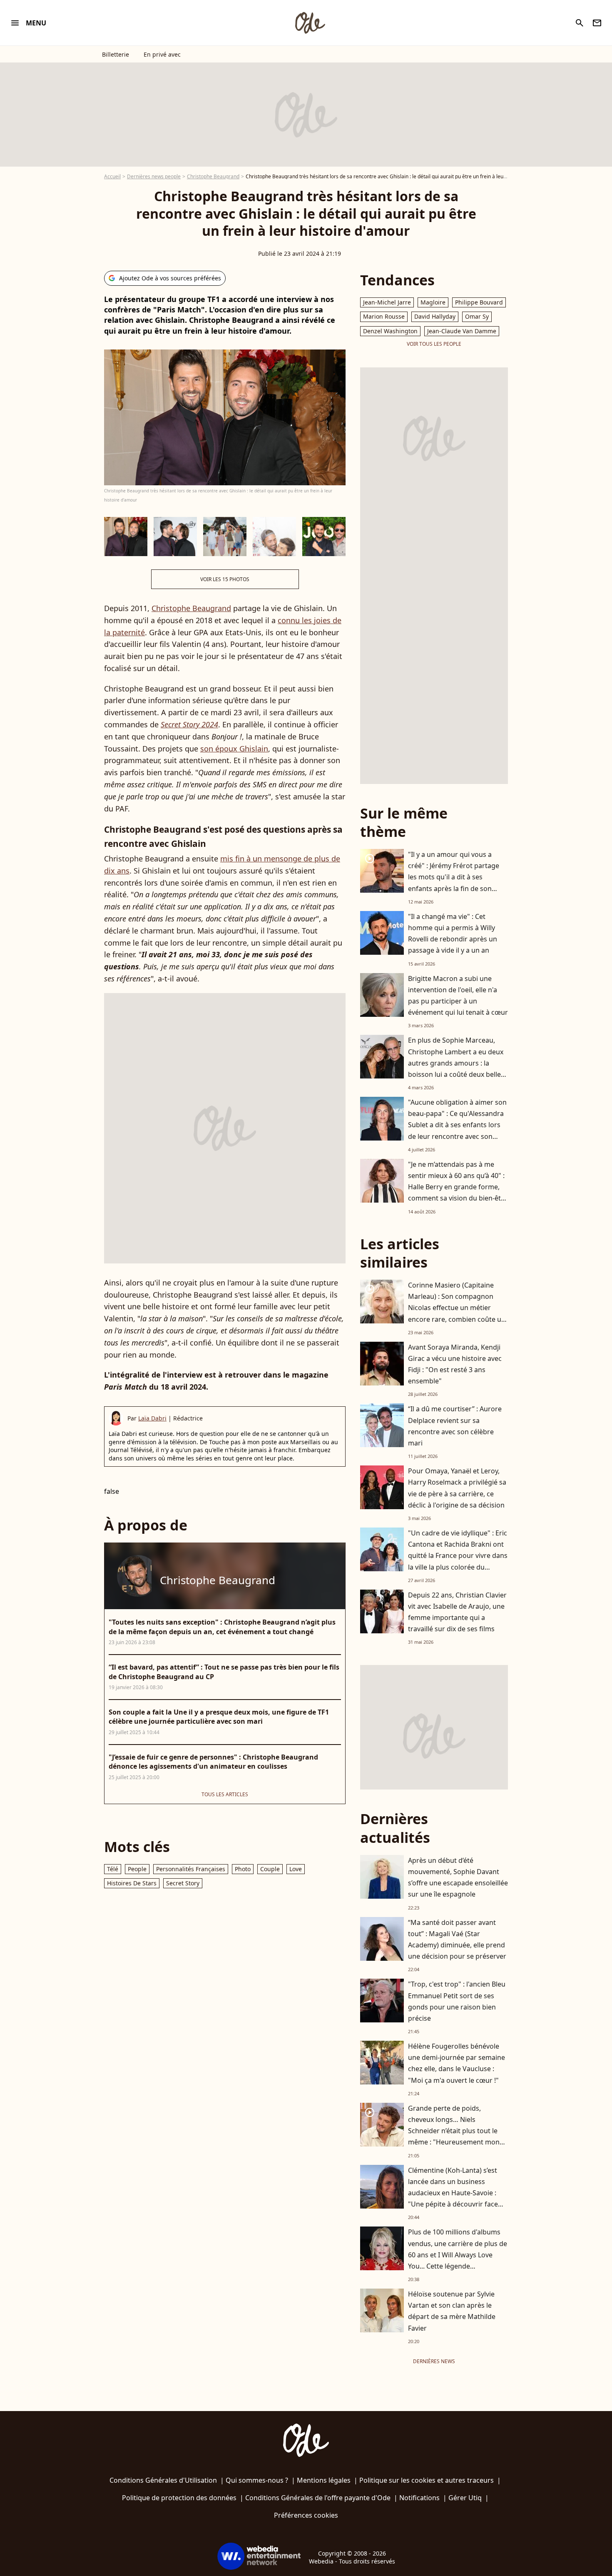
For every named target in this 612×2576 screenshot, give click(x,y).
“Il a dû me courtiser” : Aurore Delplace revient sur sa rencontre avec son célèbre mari (455, 1426)
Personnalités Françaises (191, 1869)
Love (296, 1869)
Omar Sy (477, 316)
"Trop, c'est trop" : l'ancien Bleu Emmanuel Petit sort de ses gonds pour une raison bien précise (457, 2001)
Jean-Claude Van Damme (462, 331)
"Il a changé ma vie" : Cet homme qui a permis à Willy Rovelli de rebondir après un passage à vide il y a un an (453, 934)
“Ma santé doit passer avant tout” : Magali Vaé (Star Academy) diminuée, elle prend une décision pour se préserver (457, 1939)
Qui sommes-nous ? (257, 2480)
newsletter (597, 23)
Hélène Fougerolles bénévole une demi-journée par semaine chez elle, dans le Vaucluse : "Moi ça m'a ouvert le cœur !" (457, 2063)
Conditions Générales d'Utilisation (163, 2480)
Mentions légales (324, 2480)
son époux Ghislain (234, 749)
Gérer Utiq (465, 2498)
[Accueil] (310, 23)
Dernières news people (154, 176)
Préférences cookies (306, 2515)
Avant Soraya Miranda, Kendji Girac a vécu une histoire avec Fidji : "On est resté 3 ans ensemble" (455, 1364)
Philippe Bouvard (479, 302)
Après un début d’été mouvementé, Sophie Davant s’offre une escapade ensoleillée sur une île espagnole (458, 1877)
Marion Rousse (384, 316)
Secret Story (183, 1883)
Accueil (112, 176)
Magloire (433, 302)
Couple (270, 1869)
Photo (243, 1869)
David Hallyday (435, 316)
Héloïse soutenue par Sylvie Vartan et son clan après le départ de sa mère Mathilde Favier (452, 2311)
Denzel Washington (390, 331)
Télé (113, 1869)
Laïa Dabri (152, 1418)
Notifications (419, 2498)
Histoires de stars (132, 1883)
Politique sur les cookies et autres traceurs (427, 2480)
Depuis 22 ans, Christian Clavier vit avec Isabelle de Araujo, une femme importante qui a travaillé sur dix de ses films (457, 1612)
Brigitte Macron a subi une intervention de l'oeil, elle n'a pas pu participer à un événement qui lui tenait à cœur (458, 996)
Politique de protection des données (179, 2498)
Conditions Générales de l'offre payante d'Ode (318, 2498)
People (137, 1869)
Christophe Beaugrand (213, 176)
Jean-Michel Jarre (387, 302)
